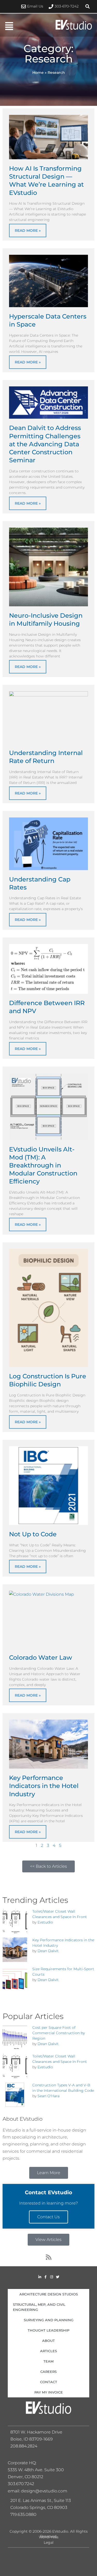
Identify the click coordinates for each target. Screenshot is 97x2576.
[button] (88, 6)
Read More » (28, 230)
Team (48, 2361)
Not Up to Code (33, 1534)
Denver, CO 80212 (25, 2477)
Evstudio (45, 1922)
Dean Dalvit (48, 1951)
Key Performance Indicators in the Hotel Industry (44, 1786)
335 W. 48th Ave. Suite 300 (38, 2470)
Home (38, 73)
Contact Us (48, 2217)
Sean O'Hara (48, 2096)
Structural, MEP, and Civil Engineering (39, 2307)
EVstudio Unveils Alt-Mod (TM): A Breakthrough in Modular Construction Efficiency (43, 1165)
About (48, 2341)
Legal (49, 2542)
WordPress (49, 2537)
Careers (48, 2372)
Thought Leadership (48, 2330)
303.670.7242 (21, 2484)
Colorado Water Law (41, 1657)
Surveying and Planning (49, 2320)
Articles (48, 2351)
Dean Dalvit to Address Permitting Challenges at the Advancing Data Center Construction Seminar (45, 444)
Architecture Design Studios (49, 2294)
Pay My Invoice (49, 2392)
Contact (49, 2382)
